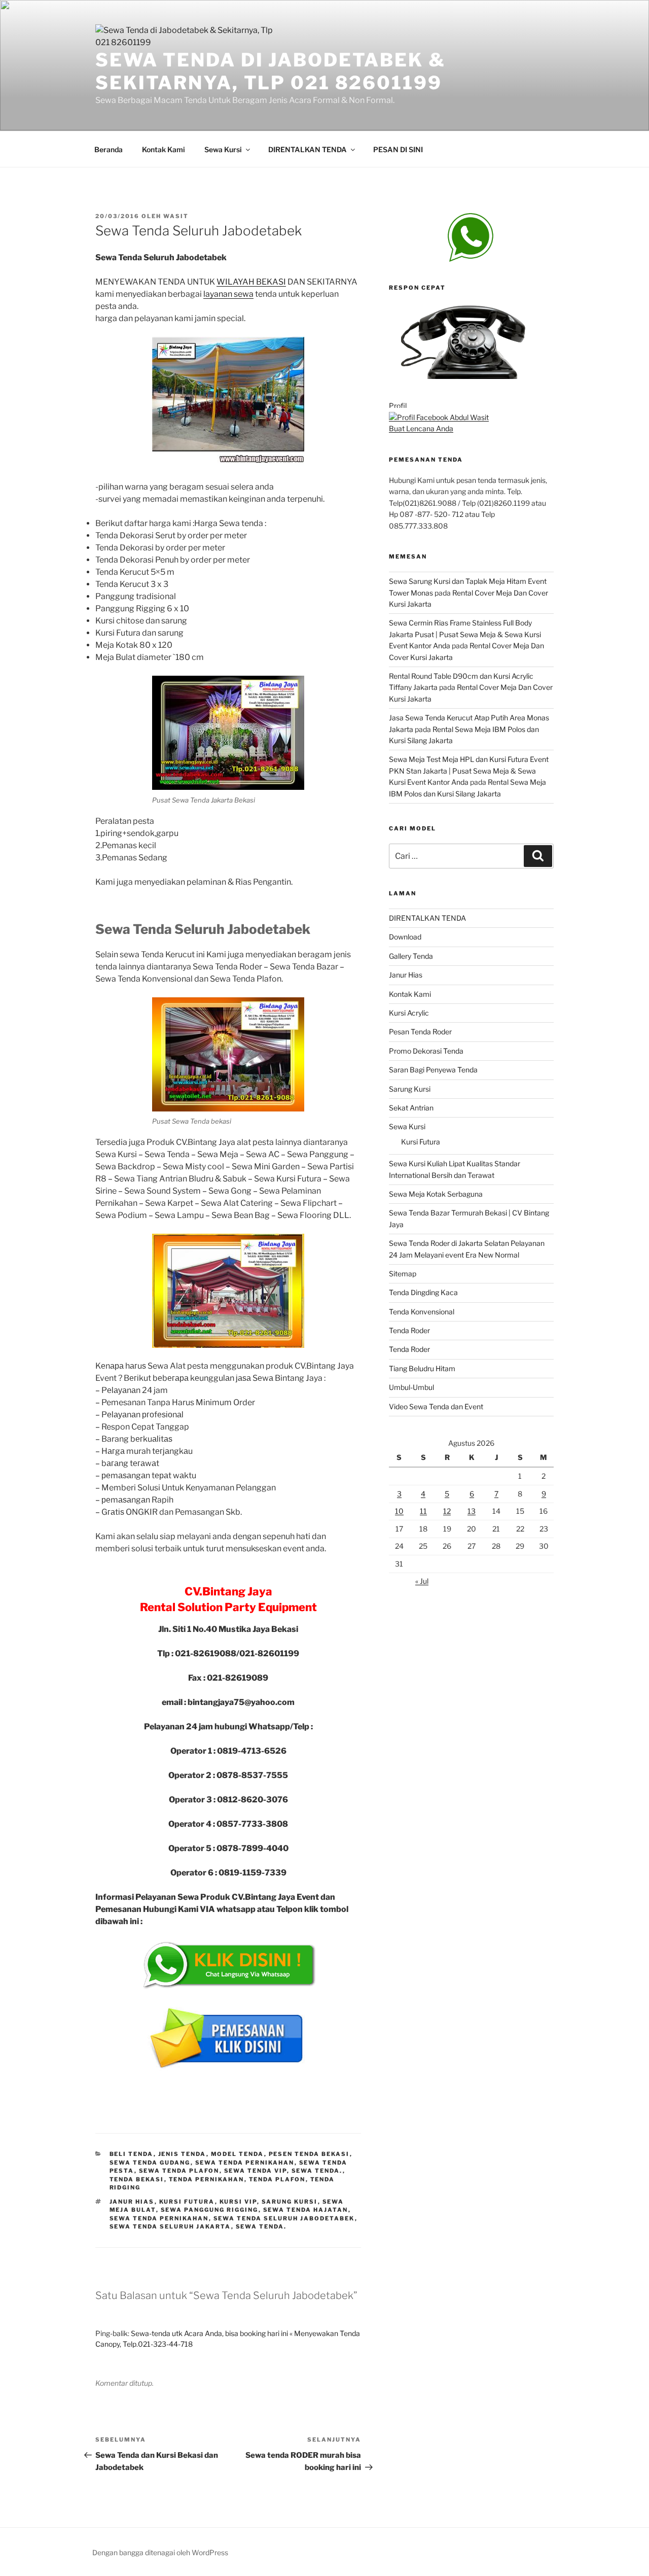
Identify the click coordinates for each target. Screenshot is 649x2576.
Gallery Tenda (411, 956)
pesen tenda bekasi (309, 2154)
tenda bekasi (137, 2179)
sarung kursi (290, 2202)
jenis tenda (182, 2154)
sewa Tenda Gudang (150, 2163)
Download (405, 937)
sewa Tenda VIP (256, 2171)
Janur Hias (406, 975)
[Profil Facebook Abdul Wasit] (439, 417)
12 (447, 1511)
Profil (398, 406)
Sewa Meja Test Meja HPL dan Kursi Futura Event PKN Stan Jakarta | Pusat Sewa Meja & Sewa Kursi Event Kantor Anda (469, 771)
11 (423, 1511)
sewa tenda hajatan (306, 2210)
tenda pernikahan (207, 2179)
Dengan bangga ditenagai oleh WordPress (160, 2552)
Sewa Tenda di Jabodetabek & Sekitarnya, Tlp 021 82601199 (271, 71)
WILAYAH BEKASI (251, 282)
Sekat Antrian (411, 1108)
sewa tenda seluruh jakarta (170, 2226)
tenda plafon (277, 2179)
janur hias (132, 2202)
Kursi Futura (421, 1142)
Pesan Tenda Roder (420, 1032)
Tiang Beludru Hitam (422, 1368)
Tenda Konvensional (422, 1312)
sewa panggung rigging (210, 2210)
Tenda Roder (409, 1330)
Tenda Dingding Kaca (423, 1292)
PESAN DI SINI (398, 149)
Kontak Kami (164, 149)
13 (472, 1511)
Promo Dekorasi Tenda (426, 1051)
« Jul (422, 1581)
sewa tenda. (317, 2171)
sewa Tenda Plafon (179, 2171)
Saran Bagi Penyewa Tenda (433, 1070)
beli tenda (132, 2154)
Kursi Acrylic (409, 1013)
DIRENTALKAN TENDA (308, 149)
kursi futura (187, 2202)
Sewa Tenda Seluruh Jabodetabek (284, 2218)
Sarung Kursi (410, 1089)
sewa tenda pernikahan (245, 2163)
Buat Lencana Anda (421, 428)
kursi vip (238, 2202)
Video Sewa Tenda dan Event (436, 1406)
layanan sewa (228, 294)
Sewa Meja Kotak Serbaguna (436, 1194)
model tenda (238, 2154)
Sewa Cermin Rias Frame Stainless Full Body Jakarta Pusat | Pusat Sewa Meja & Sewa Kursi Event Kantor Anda (465, 634)
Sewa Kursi (223, 149)
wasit (176, 216)
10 (399, 1511)
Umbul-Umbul (411, 1387)
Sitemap (403, 1274)
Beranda (109, 149)
